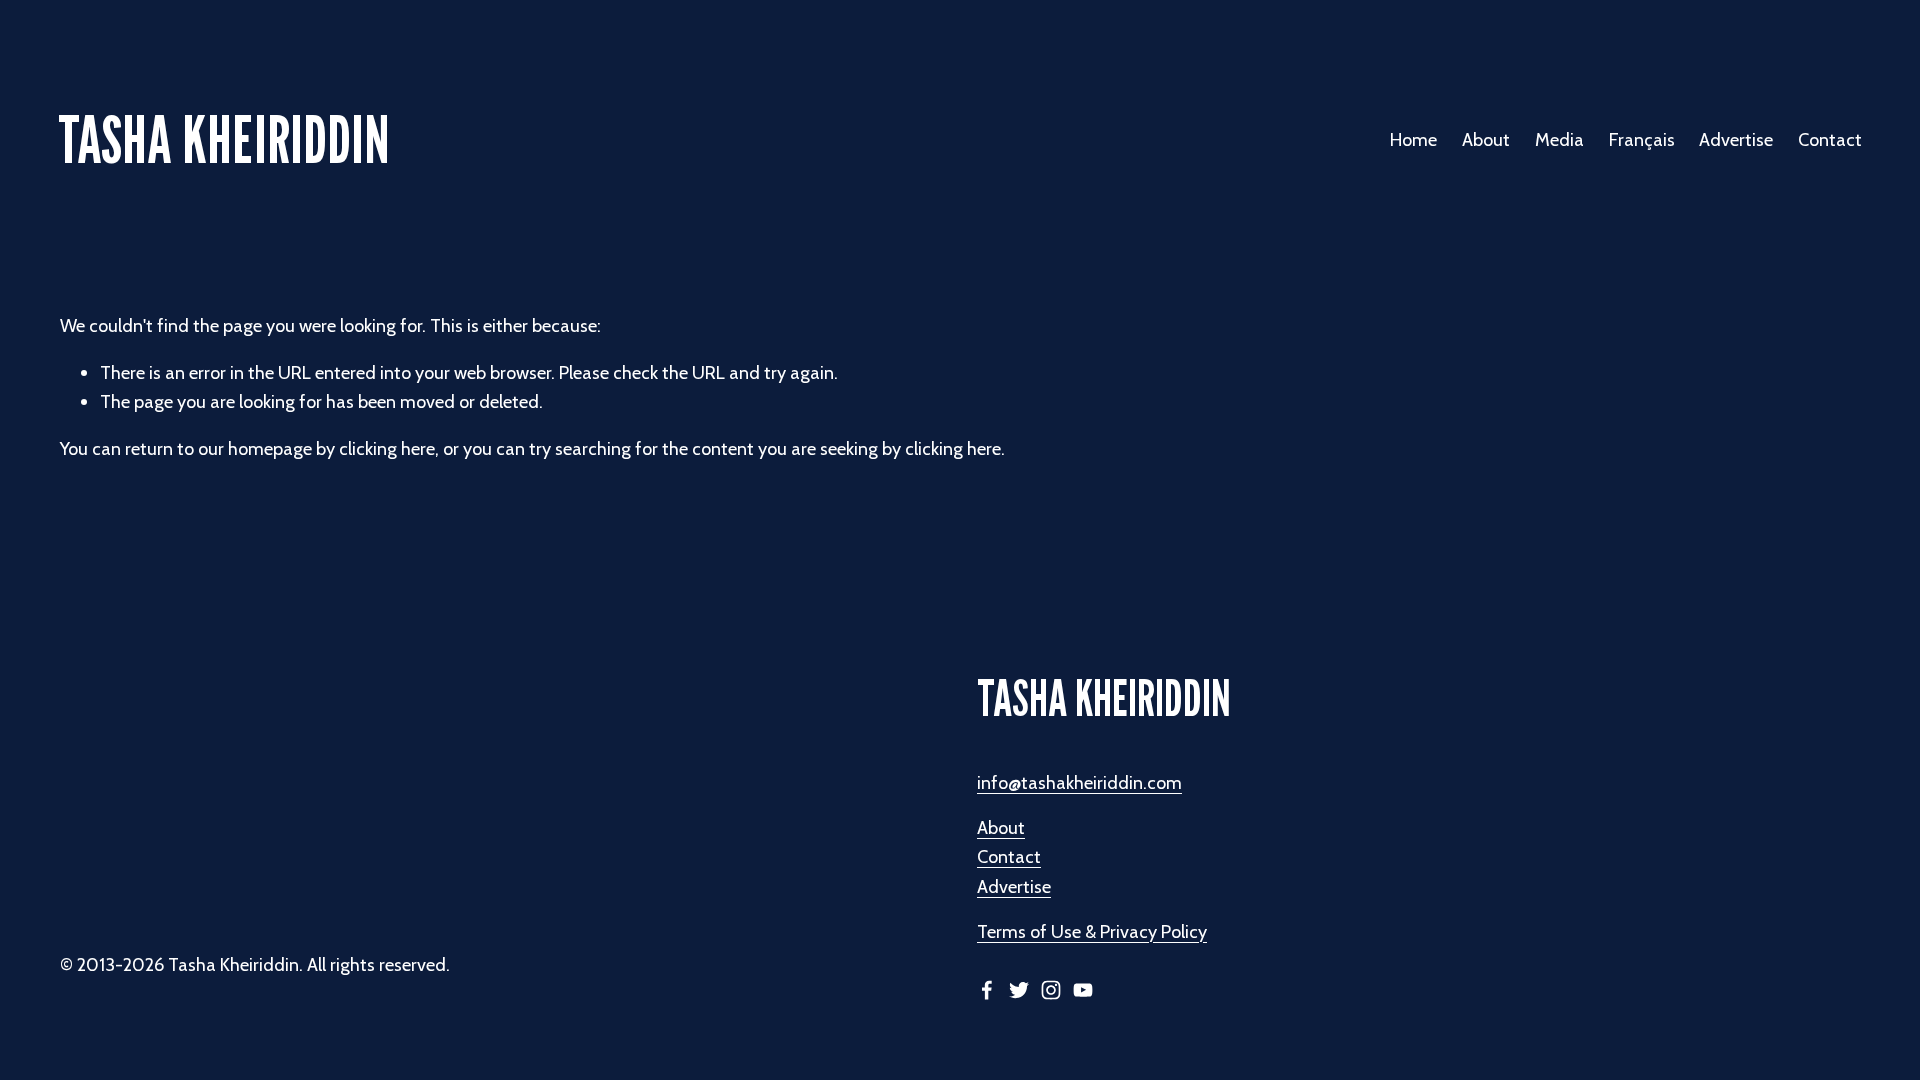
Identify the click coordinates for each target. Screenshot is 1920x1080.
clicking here (387, 448)
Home (1413, 139)
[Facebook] (987, 990)
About (1001, 827)
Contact (1830, 139)
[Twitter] (1019, 990)
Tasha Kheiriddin (224, 139)
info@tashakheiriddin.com (1079, 782)
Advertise (1736, 139)
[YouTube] (1083, 990)
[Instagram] (1051, 990)
